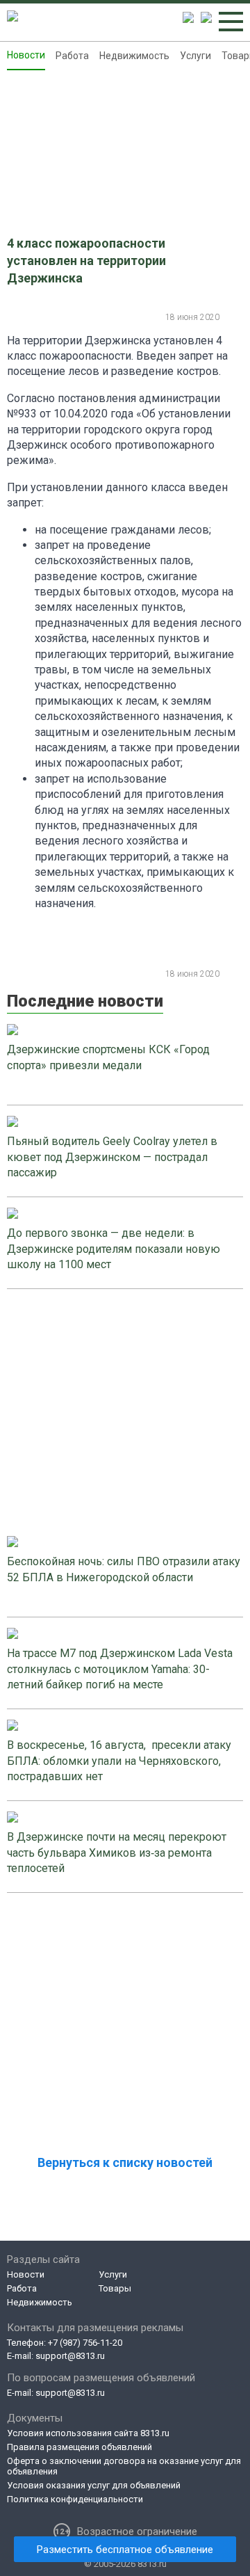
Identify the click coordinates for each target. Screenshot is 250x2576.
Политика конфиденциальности (75, 2499)
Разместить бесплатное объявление (125, 2550)
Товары (115, 2288)
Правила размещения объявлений (80, 2447)
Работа (72, 56)
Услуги (195, 56)
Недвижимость (134, 56)
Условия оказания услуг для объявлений (94, 2485)
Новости (26, 55)
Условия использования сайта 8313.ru (88, 2433)
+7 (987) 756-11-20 (85, 2343)
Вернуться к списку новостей (125, 2162)
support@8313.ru (70, 2356)
